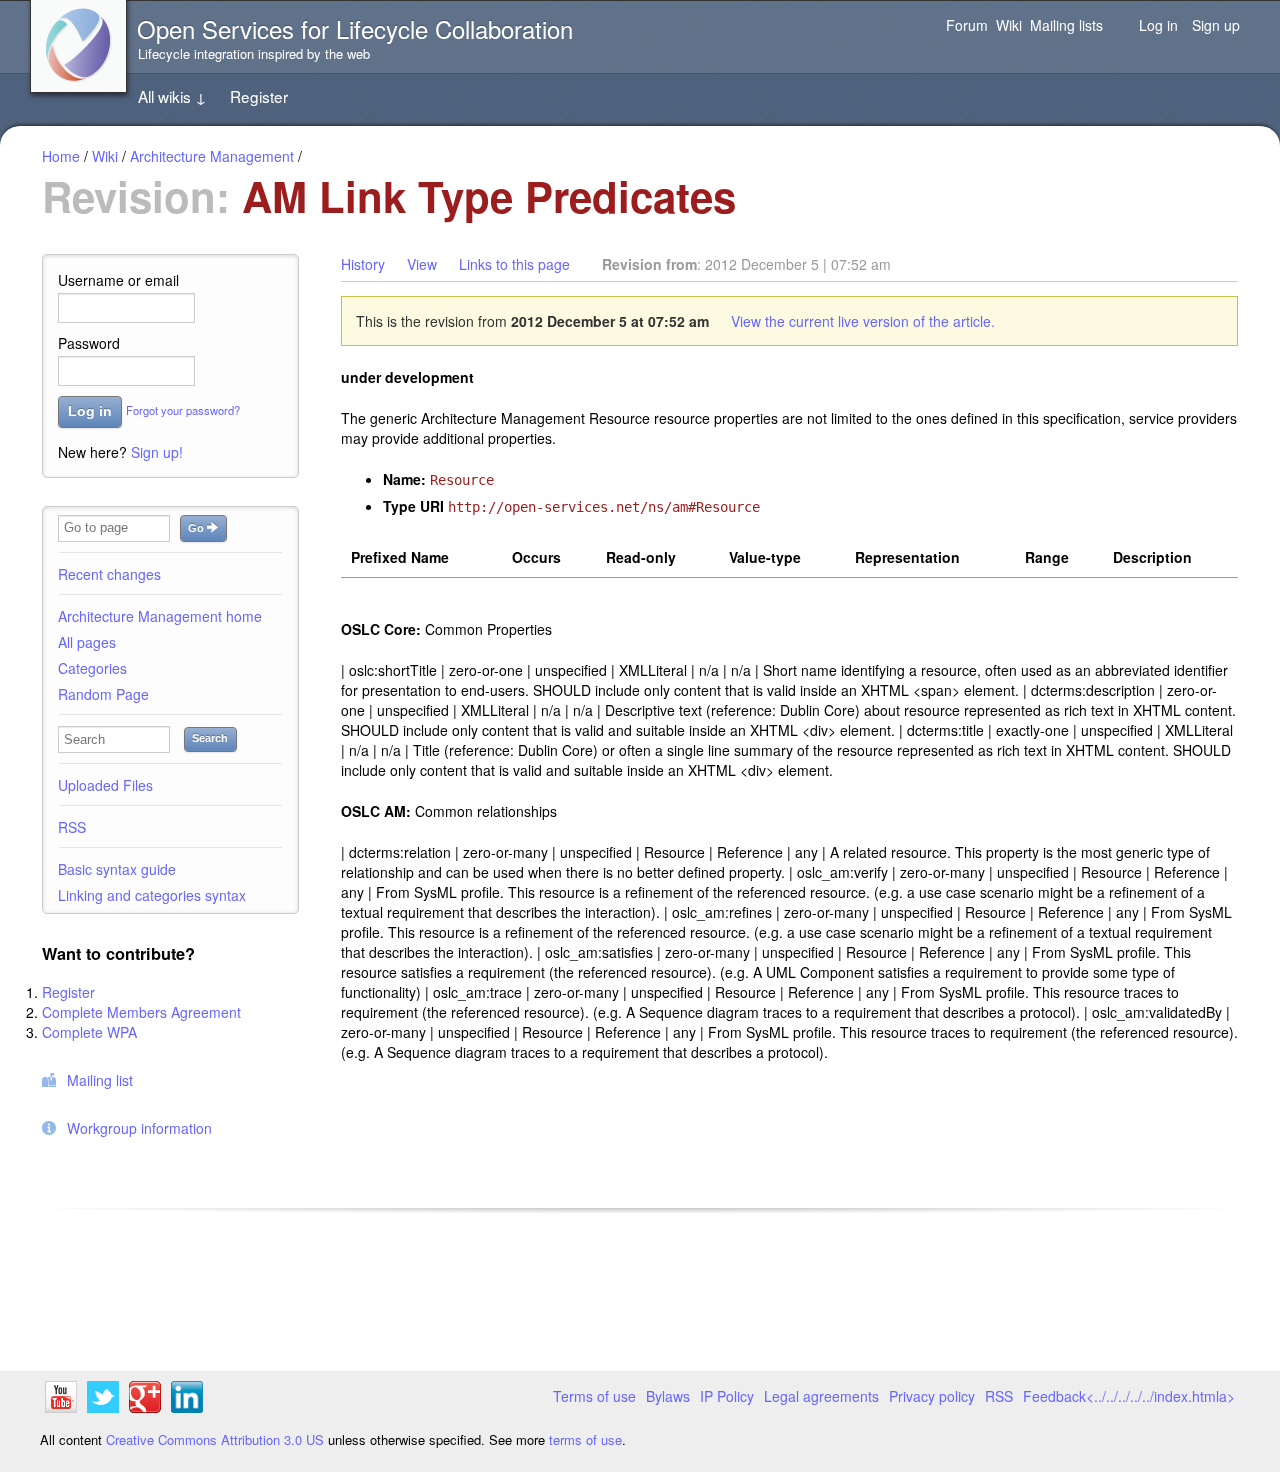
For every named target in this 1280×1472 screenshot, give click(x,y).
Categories (92, 668)
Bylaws (668, 1396)
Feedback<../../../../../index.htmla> (1129, 1396)
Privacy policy (932, 1396)
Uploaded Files (105, 785)
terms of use (585, 1439)
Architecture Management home (160, 616)
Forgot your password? (183, 411)
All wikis (172, 96)
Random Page (103, 694)
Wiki (1009, 25)
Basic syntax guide (117, 869)
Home (61, 156)
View (422, 264)
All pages (87, 642)
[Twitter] (103, 1399)
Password (89, 343)
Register (259, 96)
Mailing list (100, 1080)
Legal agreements (821, 1396)
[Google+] (145, 1399)
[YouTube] (61, 1399)
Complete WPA (89, 1032)
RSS (72, 827)
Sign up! (157, 452)
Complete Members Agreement (141, 1012)
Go (197, 528)
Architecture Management (212, 156)
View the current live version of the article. (863, 321)
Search (210, 738)
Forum (967, 25)
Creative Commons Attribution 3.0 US (215, 1439)
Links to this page (514, 264)
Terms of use (594, 1396)
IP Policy (727, 1396)
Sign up (1216, 25)
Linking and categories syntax (152, 895)
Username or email (118, 280)
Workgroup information (139, 1128)
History (363, 264)
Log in (1158, 25)
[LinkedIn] (187, 1399)
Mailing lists (1066, 25)
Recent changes (109, 574)
